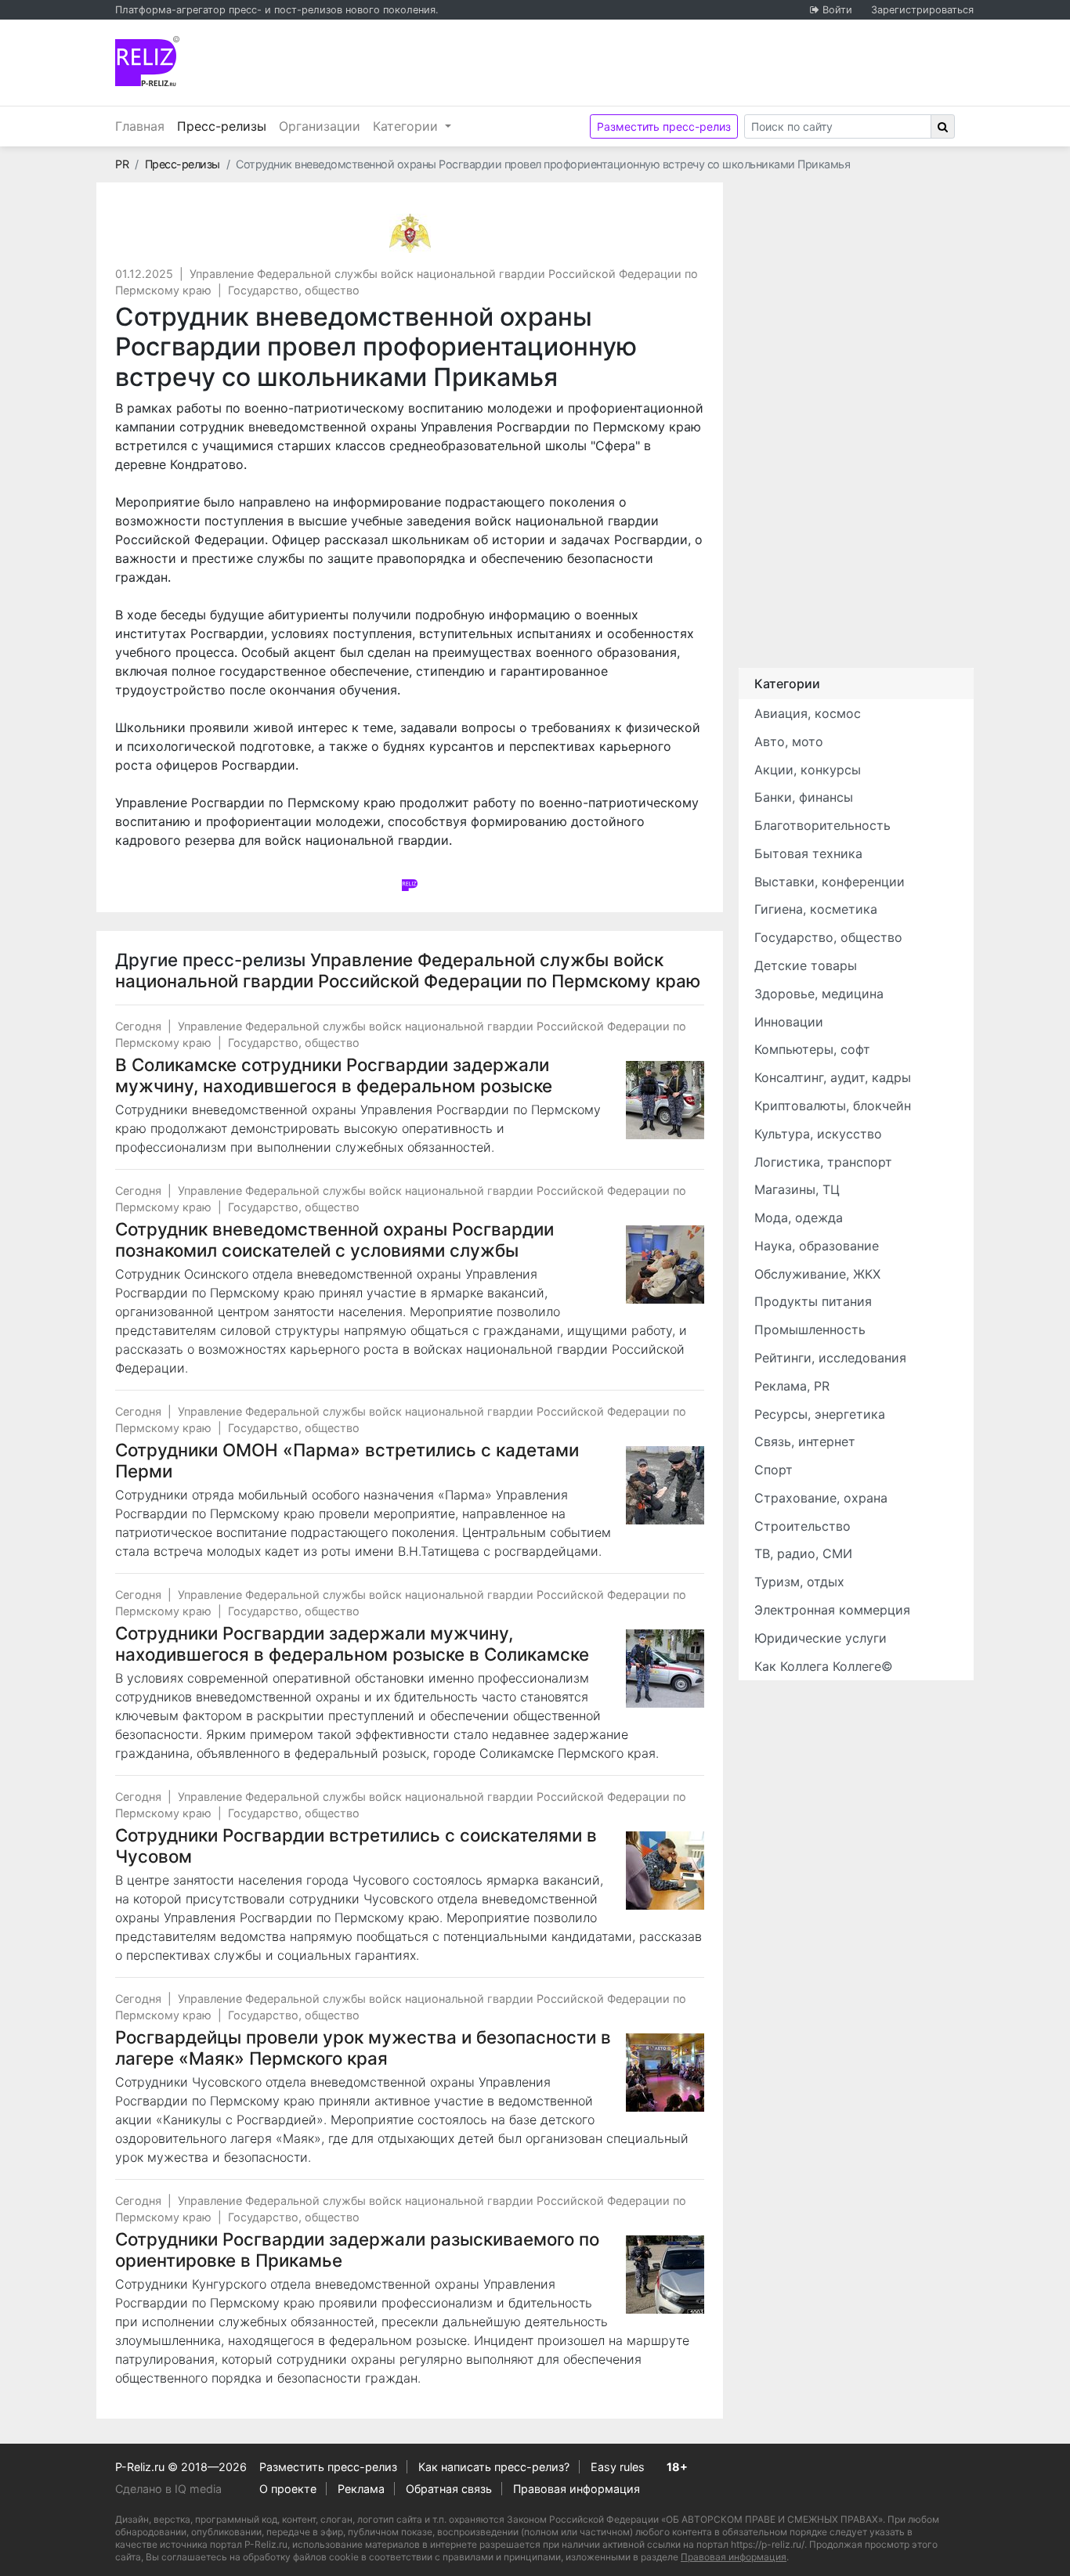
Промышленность (810, 1329)
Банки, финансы (804, 797)
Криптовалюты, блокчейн (833, 1106)
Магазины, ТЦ (797, 1189)
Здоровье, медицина (819, 994)
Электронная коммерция (832, 1610)
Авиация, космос (808, 713)
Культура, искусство (818, 1134)
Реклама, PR (792, 1386)
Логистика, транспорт (823, 1162)
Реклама (361, 2489)
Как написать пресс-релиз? (494, 2467)
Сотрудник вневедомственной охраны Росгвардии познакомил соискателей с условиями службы (334, 1239)
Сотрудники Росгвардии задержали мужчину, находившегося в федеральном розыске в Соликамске (352, 1643)
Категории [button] (407, 126)
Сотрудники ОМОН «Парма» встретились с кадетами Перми (347, 1460)
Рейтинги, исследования (830, 1358)
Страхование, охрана (821, 1498)
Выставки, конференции (830, 882)
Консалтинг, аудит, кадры (833, 1077)
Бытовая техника (808, 853)
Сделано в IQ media (168, 2489)
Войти (837, 10)
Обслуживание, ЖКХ (817, 1274)
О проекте (288, 2489)
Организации (320, 126)
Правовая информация (577, 2489)
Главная (140, 126)
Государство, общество (294, 290)
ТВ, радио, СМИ (803, 1553)
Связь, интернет (805, 1441)
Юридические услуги (821, 1638)
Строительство (802, 1526)
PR (122, 164)
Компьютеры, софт (812, 1049)
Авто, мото (789, 741)
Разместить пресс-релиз (664, 126)
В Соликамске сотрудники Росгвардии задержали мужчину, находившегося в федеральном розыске (334, 1075)
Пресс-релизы (225, 126)
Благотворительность (822, 825)
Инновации (789, 1022)
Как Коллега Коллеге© (824, 1666)
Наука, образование (817, 1246)
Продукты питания (813, 1301)
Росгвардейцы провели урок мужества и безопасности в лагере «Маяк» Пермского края (363, 2047)
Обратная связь (449, 2489)
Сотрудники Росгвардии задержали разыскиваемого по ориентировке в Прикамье (357, 2249)
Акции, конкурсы (808, 770)
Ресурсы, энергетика (820, 1414)
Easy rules (618, 2467)
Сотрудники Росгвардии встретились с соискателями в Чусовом (356, 1845)
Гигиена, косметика (816, 909)
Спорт (774, 1470)
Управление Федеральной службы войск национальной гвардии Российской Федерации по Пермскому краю (408, 970)
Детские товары (806, 965)
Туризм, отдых (799, 1582)
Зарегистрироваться (922, 10)
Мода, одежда (799, 1218)
